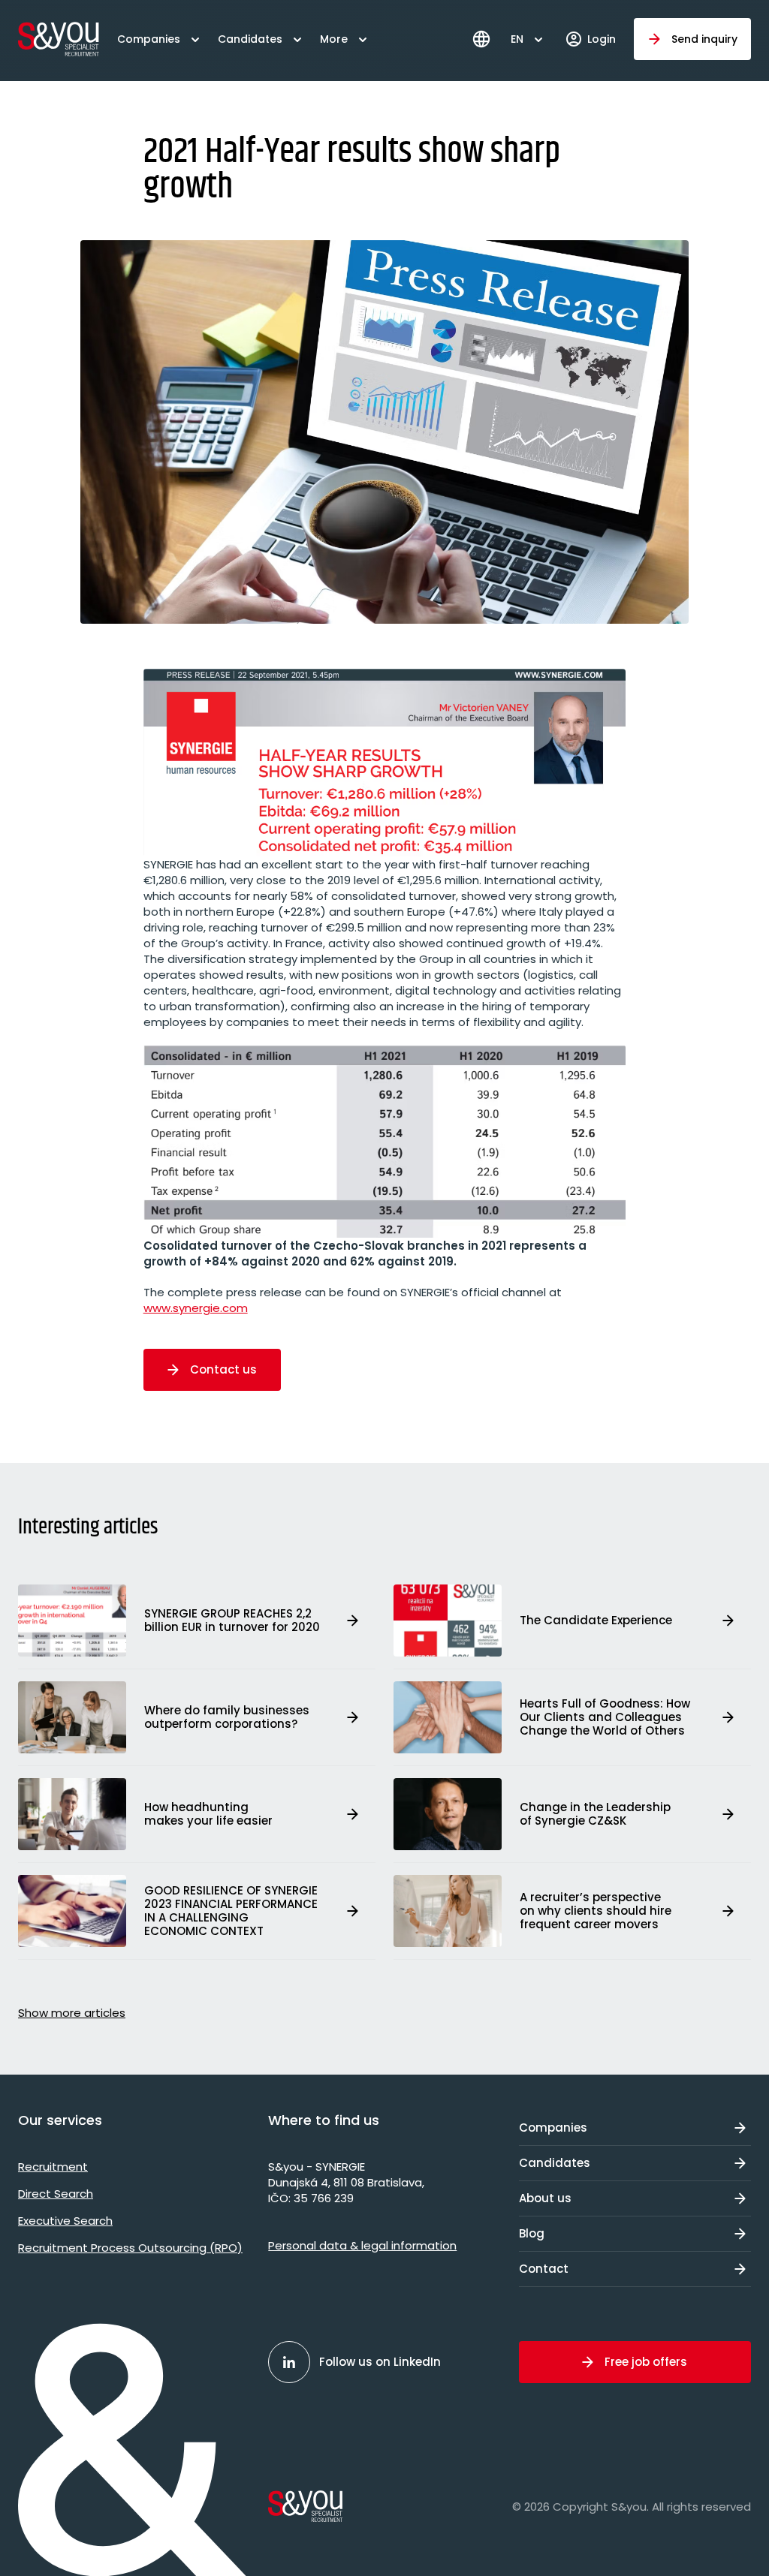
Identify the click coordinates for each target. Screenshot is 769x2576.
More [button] (334, 39)
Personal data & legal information (362, 2245)
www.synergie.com (196, 1308)
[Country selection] (481, 39)
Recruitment (53, 2167)
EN (517, 39)
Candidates (250, 39)
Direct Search (56, 2194)
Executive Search (65, 2221)
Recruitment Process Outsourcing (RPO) (130, 2248)
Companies (149, 39)
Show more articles (72, 2013)
